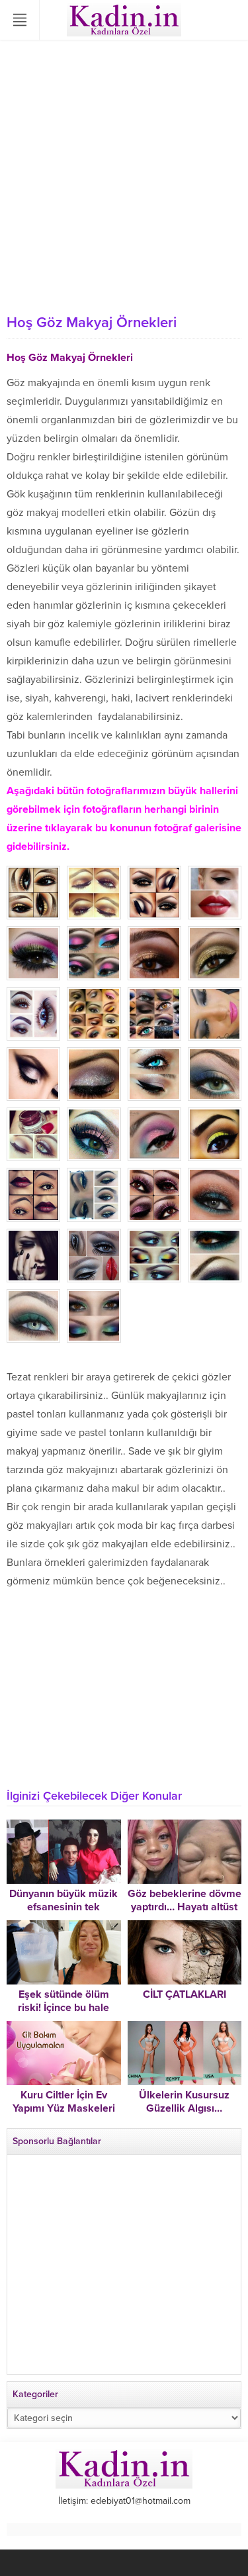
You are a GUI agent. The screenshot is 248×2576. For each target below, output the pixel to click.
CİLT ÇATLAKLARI (185, 1994)
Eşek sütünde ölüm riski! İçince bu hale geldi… (63, 2008)
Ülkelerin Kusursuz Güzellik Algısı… (184, 2102)
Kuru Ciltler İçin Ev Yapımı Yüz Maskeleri (64, 2102)
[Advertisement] (124, 177)
